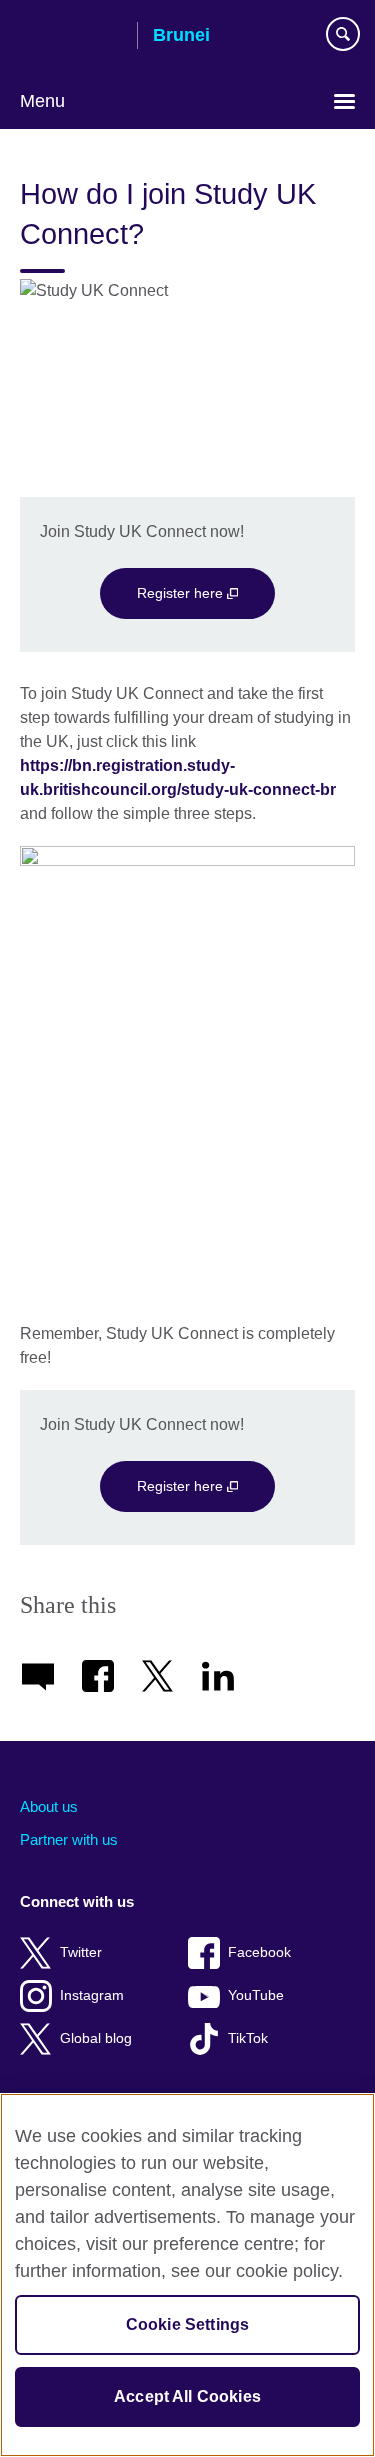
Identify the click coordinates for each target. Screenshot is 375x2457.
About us (49, 1806)
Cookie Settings (187, 2324)
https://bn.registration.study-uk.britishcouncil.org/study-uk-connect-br (180, 777)
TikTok (248, 2038)
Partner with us (69, 1839)
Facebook (259, 1952)
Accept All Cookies (187, 2396)
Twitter (81, 1952)
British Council (71, 37)
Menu (42, 101)
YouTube (256, 1995)
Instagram (92, 1995)
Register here (182, 593)
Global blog (96, 2038)
